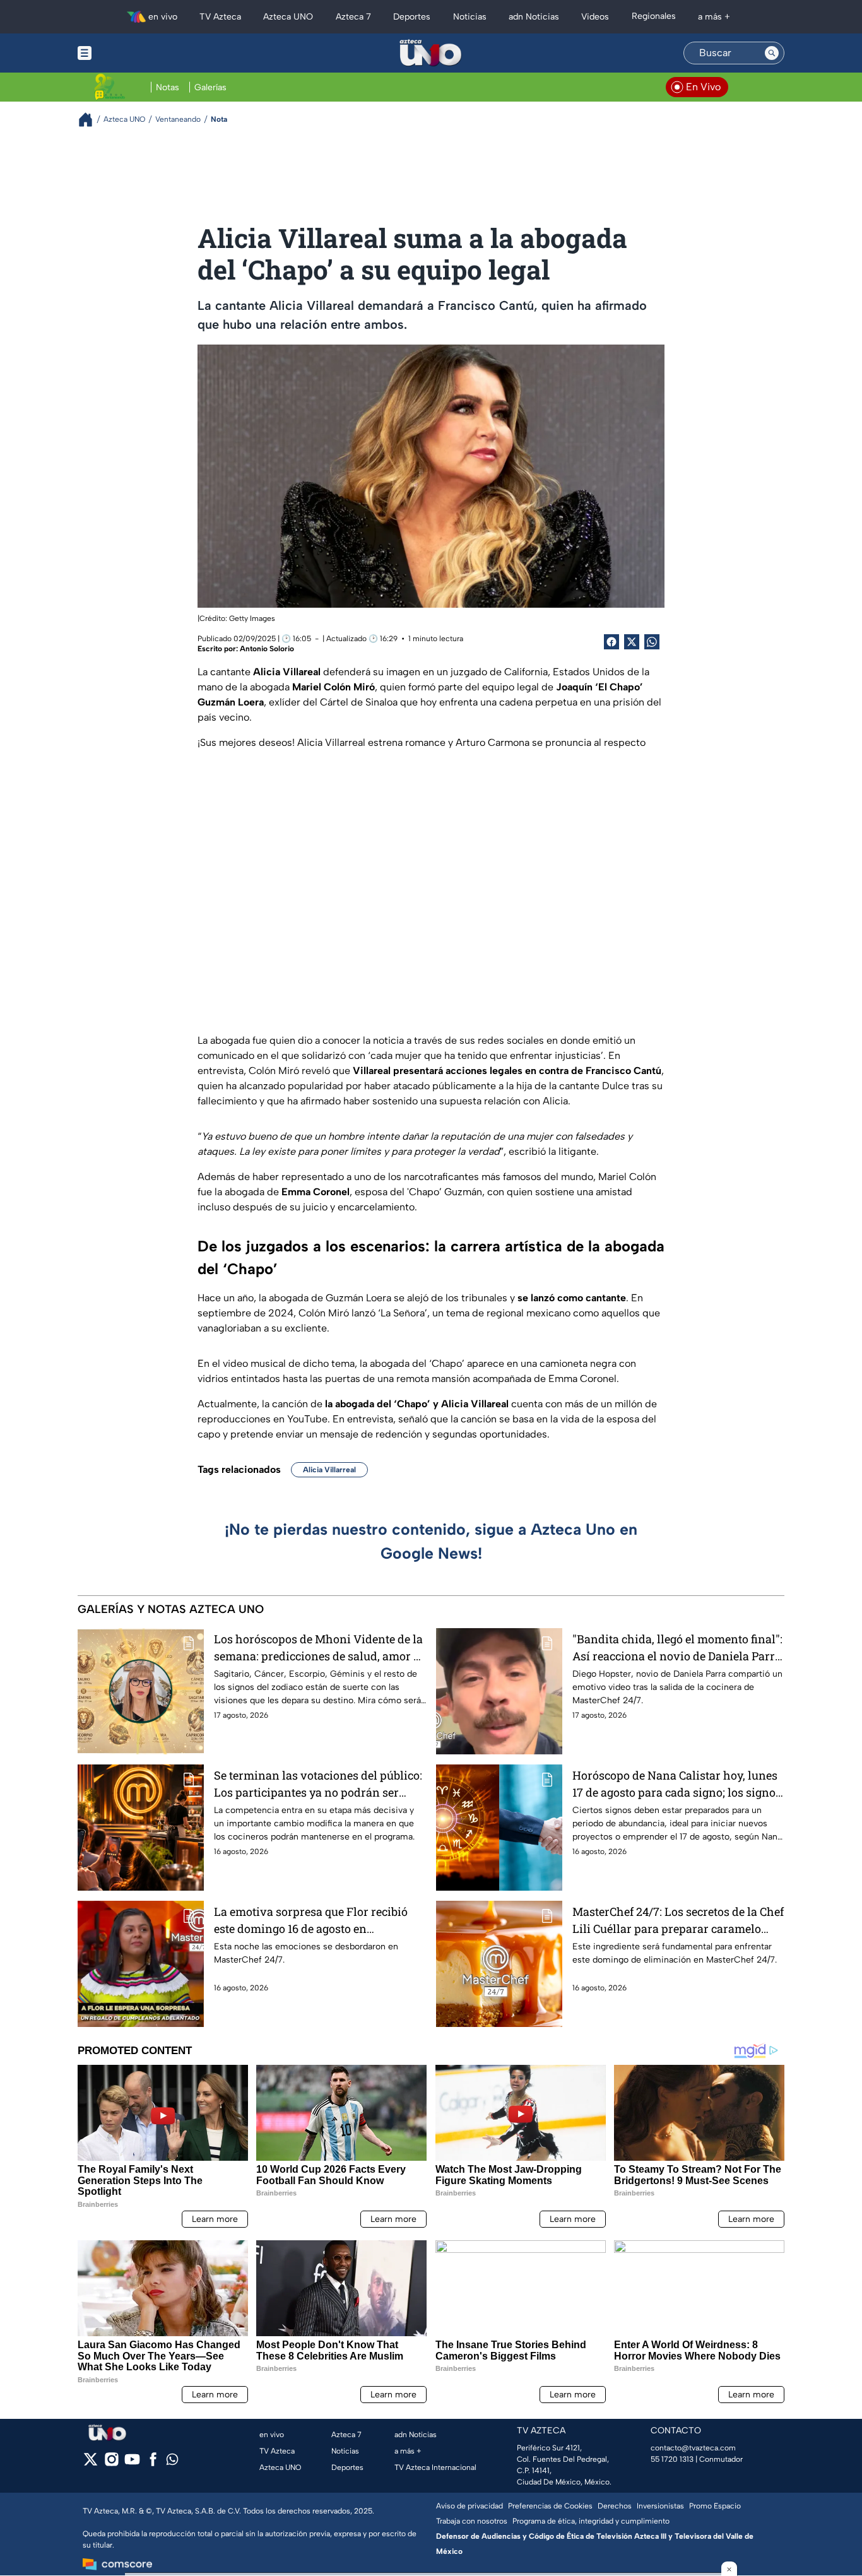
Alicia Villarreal (329, 1470)
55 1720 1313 (672, 2459)
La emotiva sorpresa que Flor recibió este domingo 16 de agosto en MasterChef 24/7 (311, 1921)
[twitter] (91, 2463)
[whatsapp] (172, 2462)
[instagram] (111, 2463)
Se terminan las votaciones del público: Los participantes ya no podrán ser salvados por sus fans (318, 1784)
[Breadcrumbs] (91, 120)
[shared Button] (652, 642)
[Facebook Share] (611, 642)
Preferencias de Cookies (550, 2506)
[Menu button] (128, 53)
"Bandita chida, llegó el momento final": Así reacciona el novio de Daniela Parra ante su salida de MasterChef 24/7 (677, 1648)
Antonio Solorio (267, 649)
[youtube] (132, 2463)
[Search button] (772, 53)
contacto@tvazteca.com (693, 2448)
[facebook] (153, 2463)
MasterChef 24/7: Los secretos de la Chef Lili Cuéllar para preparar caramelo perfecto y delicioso (678, 1921)
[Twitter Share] (632, 642)
